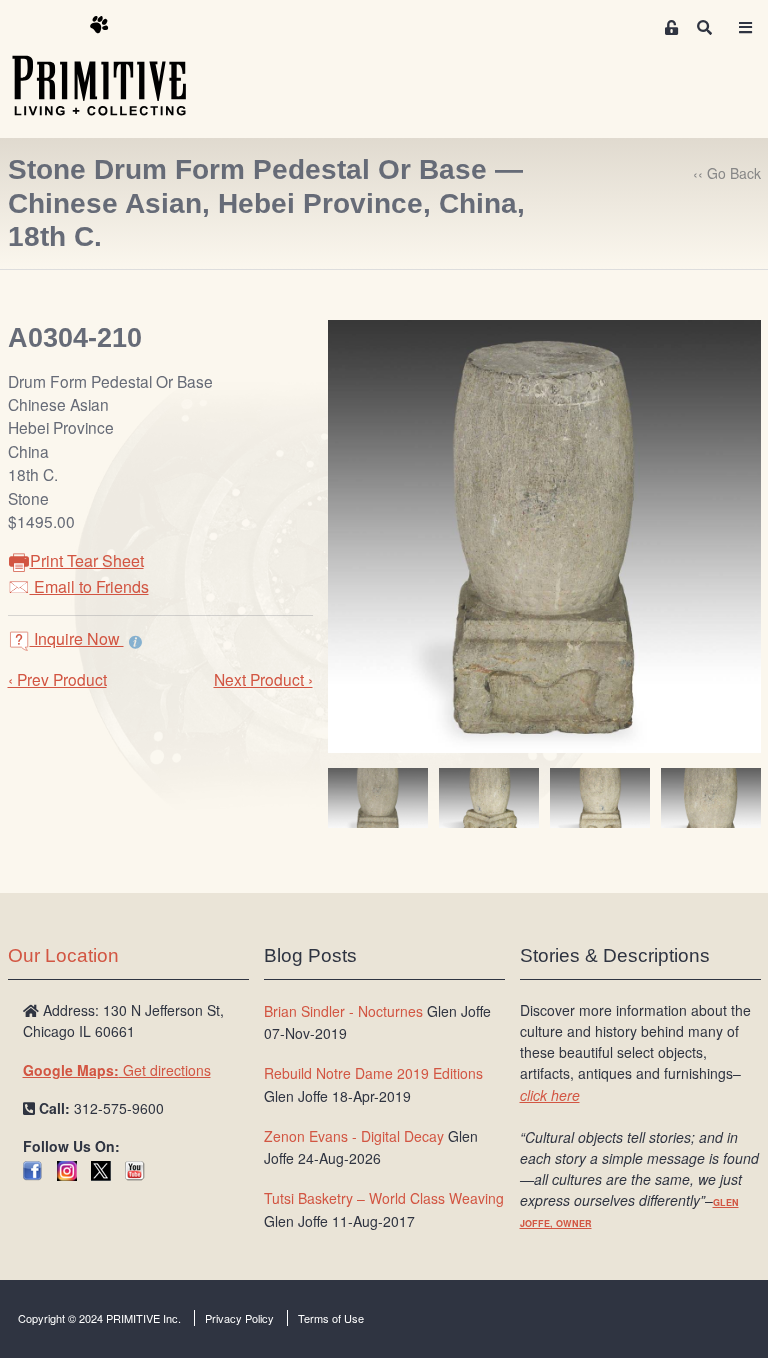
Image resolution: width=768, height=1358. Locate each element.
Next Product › (263, 679)
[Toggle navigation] (746, 27)
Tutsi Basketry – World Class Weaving (384, 1198)
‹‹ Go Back (727, 173)
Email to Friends (89, 586)
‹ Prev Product (57, 679)
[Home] (114, 67)
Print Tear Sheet (87, 560)
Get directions (117, 1070)
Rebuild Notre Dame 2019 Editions (373, 1073)
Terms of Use (331, 1318)
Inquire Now (77, 638)
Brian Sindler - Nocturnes (343, 1011)
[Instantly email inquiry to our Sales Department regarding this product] (135, 641)
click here (550, 1095)
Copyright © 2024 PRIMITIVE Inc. (99, 1318)
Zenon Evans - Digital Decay (354, 1136)
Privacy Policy (239, 1318)
